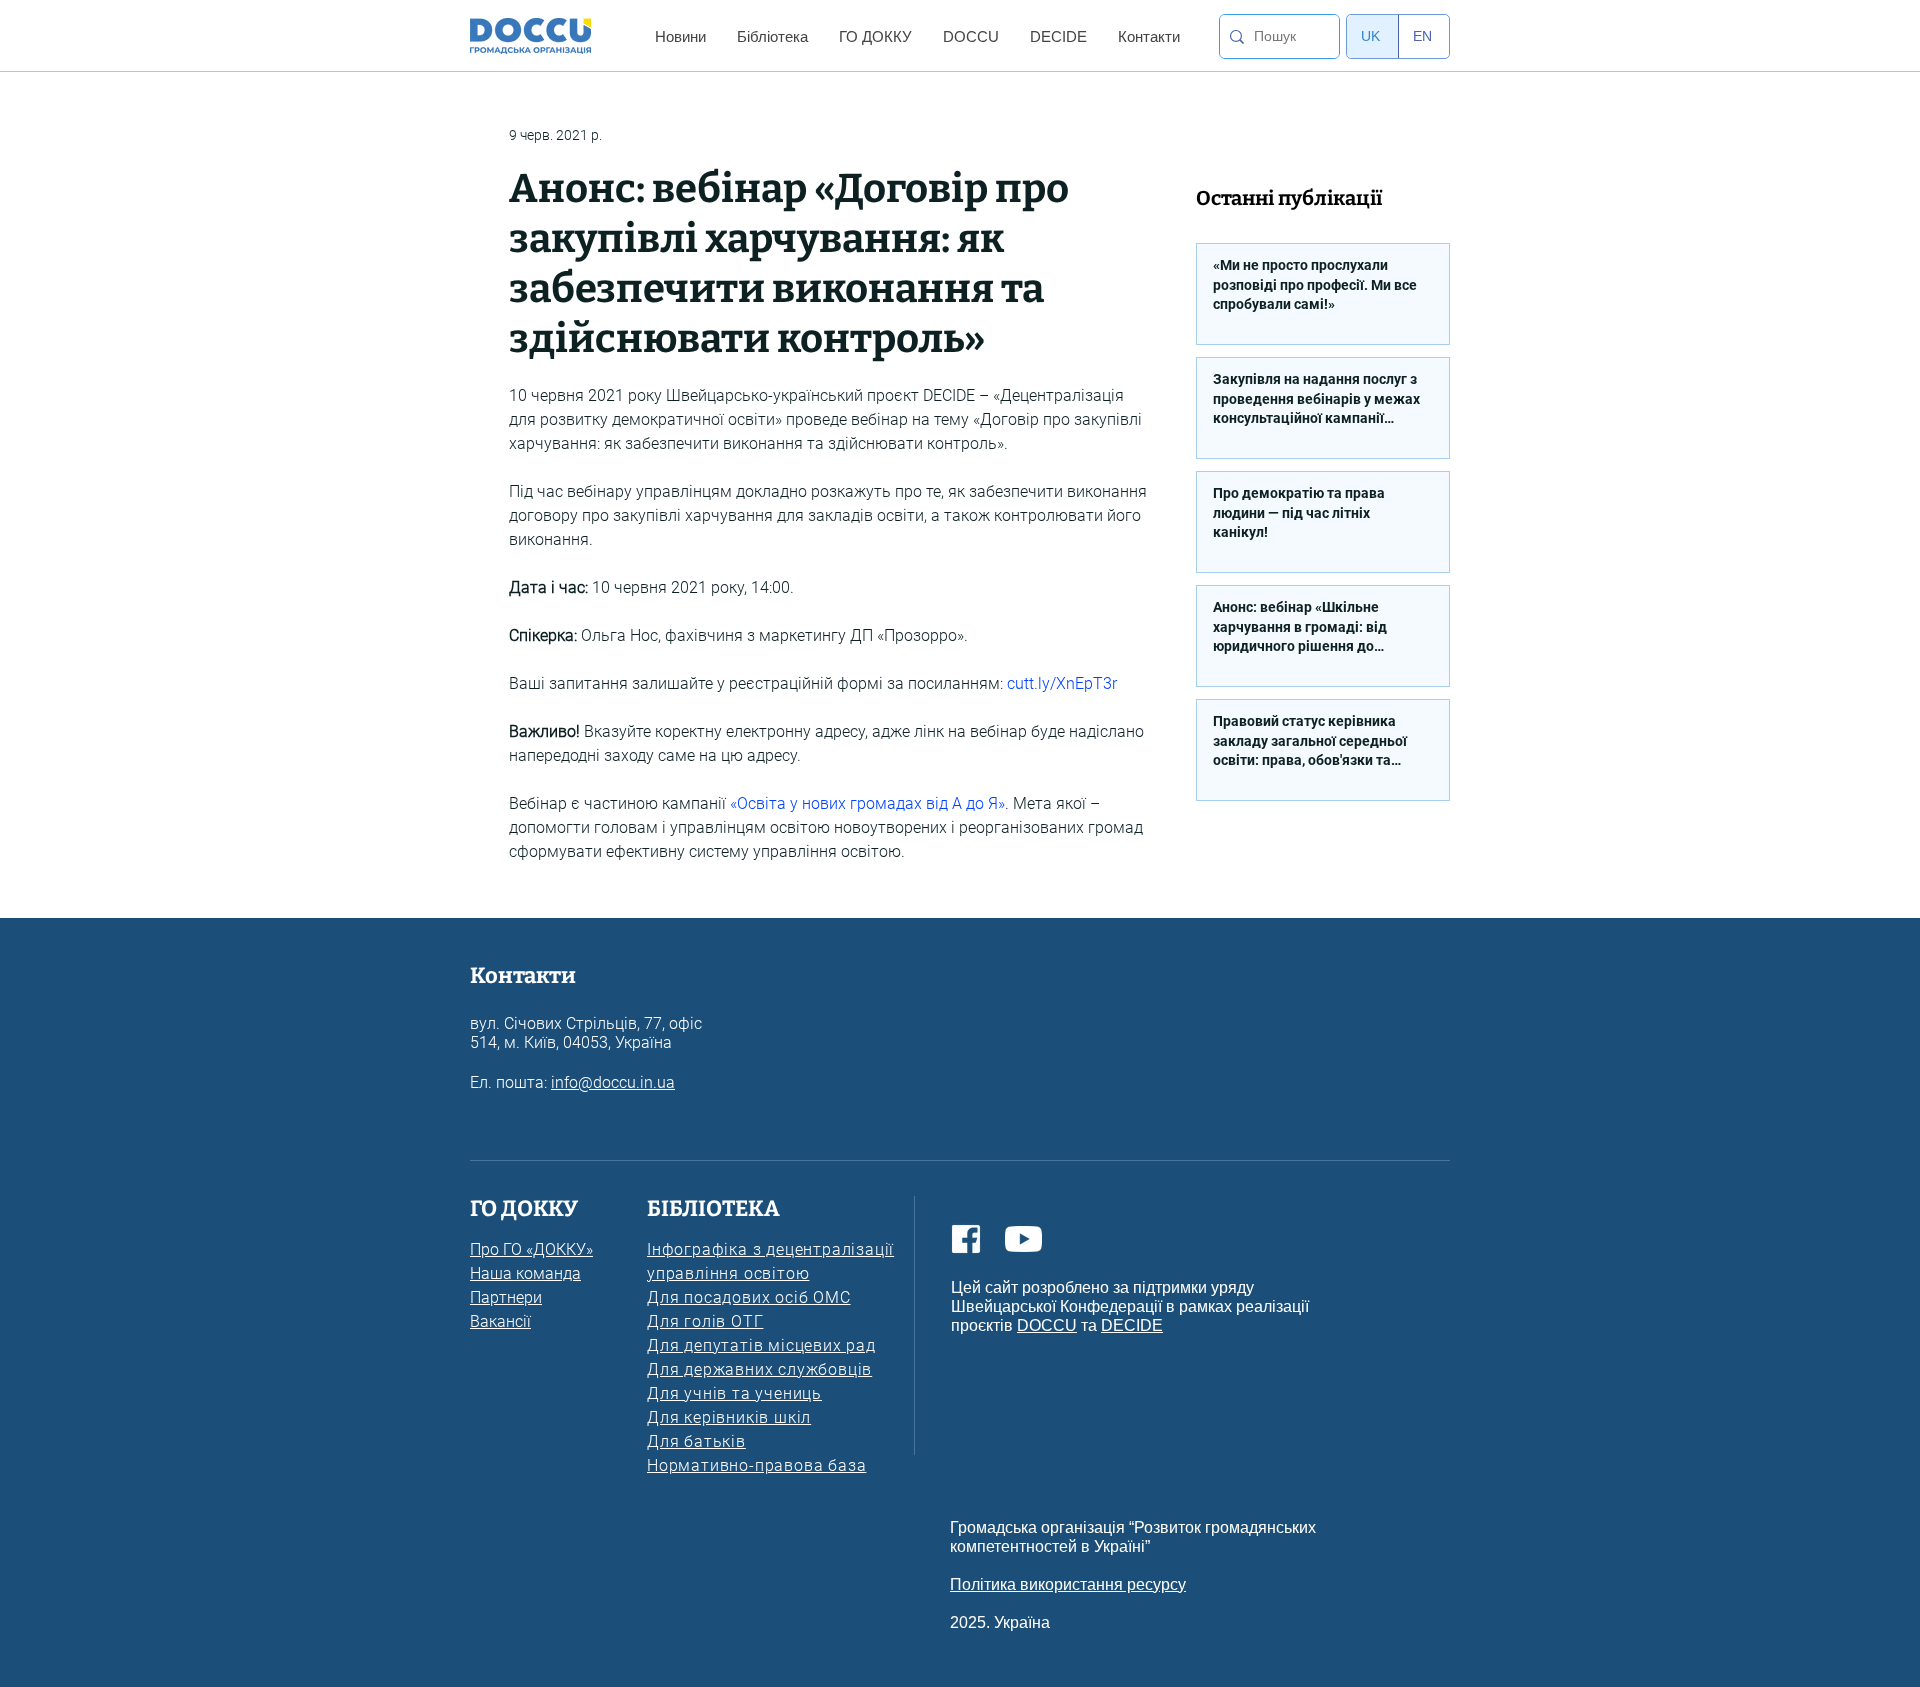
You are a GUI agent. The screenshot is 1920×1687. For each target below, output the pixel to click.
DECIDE (1132, 1325)
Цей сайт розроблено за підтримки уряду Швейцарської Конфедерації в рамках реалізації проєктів (1130, 1306)
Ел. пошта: (510, 1082)
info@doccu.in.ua (613, 1082)
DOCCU (1047, 1325)
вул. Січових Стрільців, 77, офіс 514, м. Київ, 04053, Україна (586, 1033)
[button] (680, 36)
